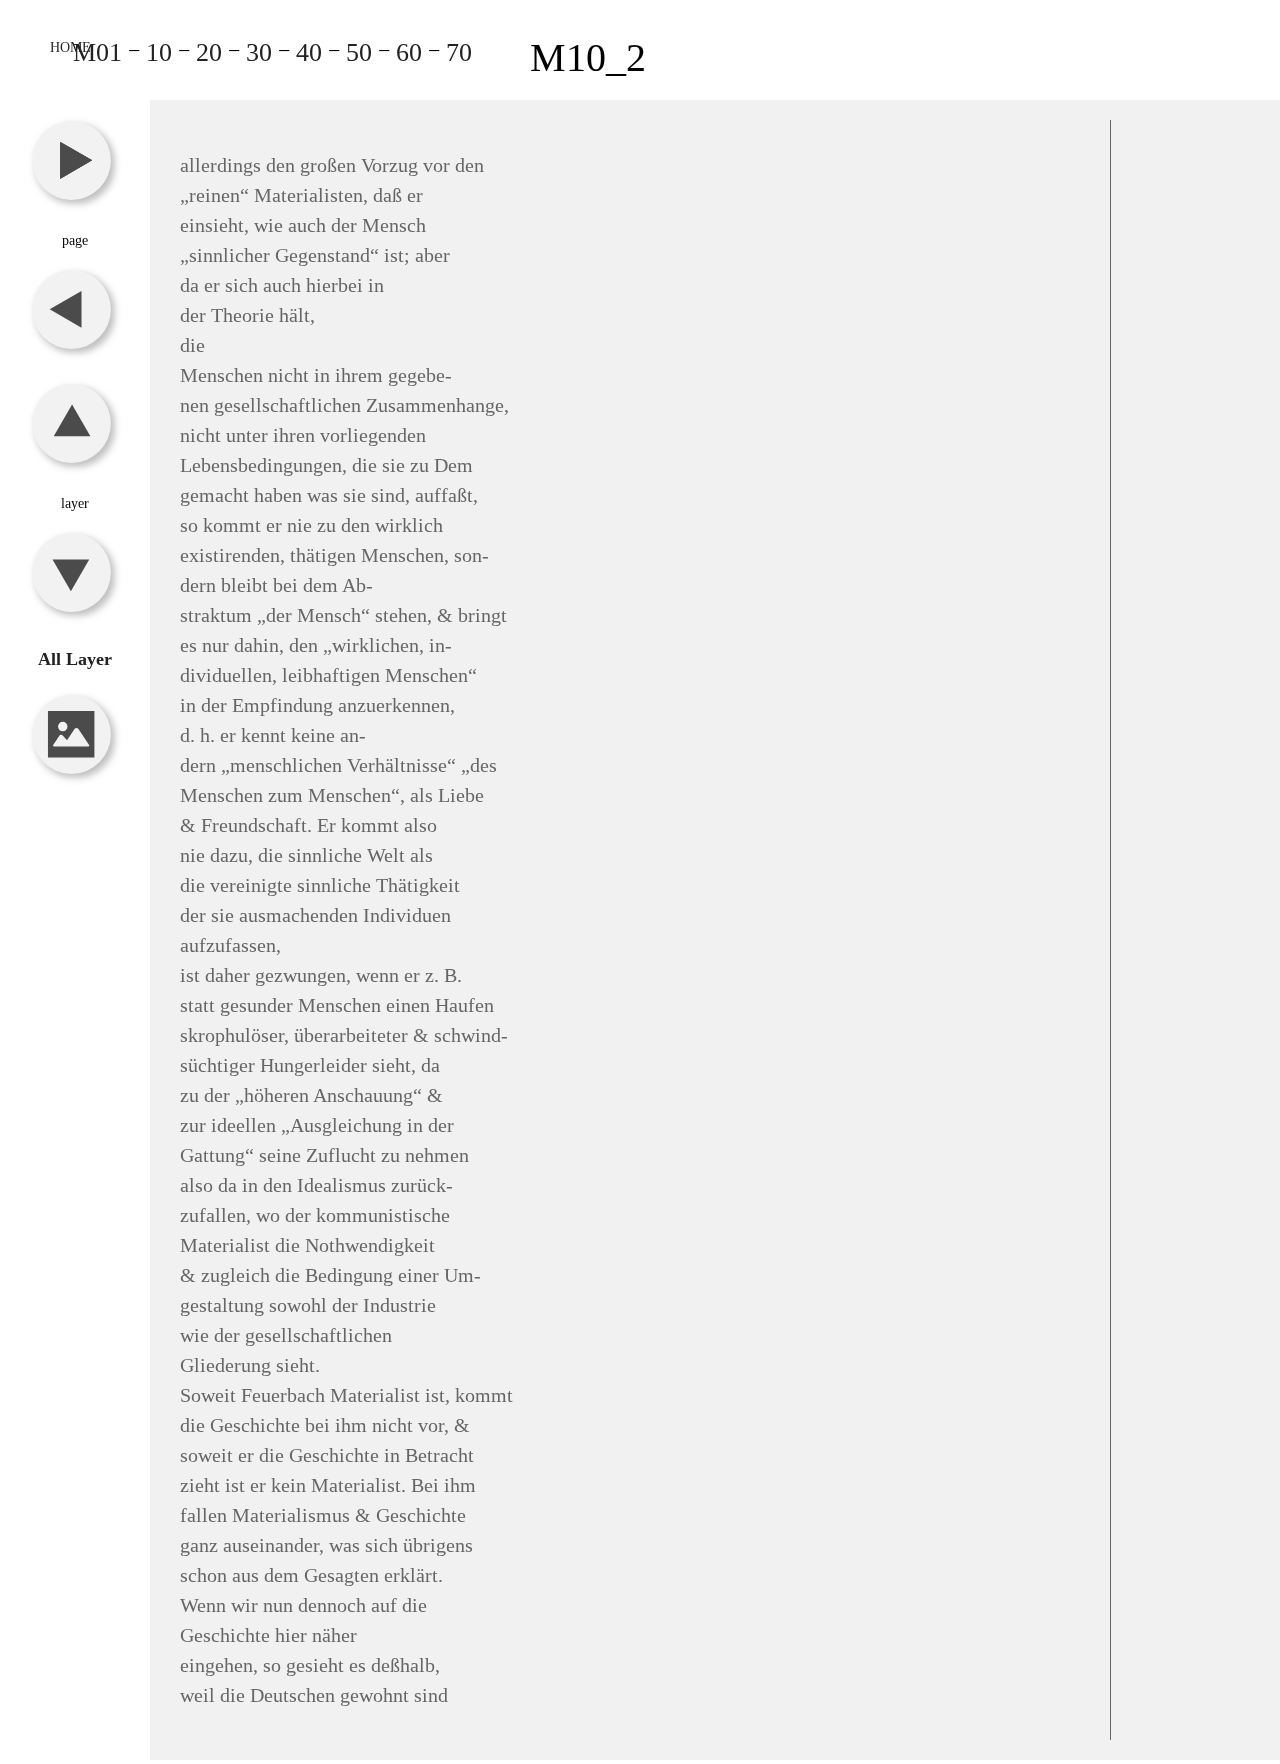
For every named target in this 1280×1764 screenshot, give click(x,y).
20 (209, 52)
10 (159, 52)
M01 (97, 52)
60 (409, 52)
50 (359, 52)
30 (259, 52)
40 (309, 52)
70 (459, 52)
